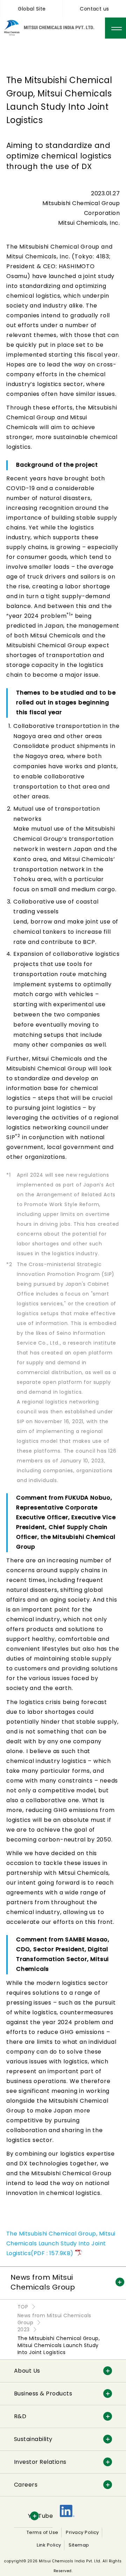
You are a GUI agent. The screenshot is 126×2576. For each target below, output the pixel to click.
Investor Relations (40, 2462)
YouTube (40, 2516)
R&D (20, 2416)
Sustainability (33, 2439)
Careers (26, 2485)
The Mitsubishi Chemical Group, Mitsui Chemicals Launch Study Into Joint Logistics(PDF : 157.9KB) (61, 2243)
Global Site (32, 9)
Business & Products (43, 2394)
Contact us (94, 9)
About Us (27, 2371)
